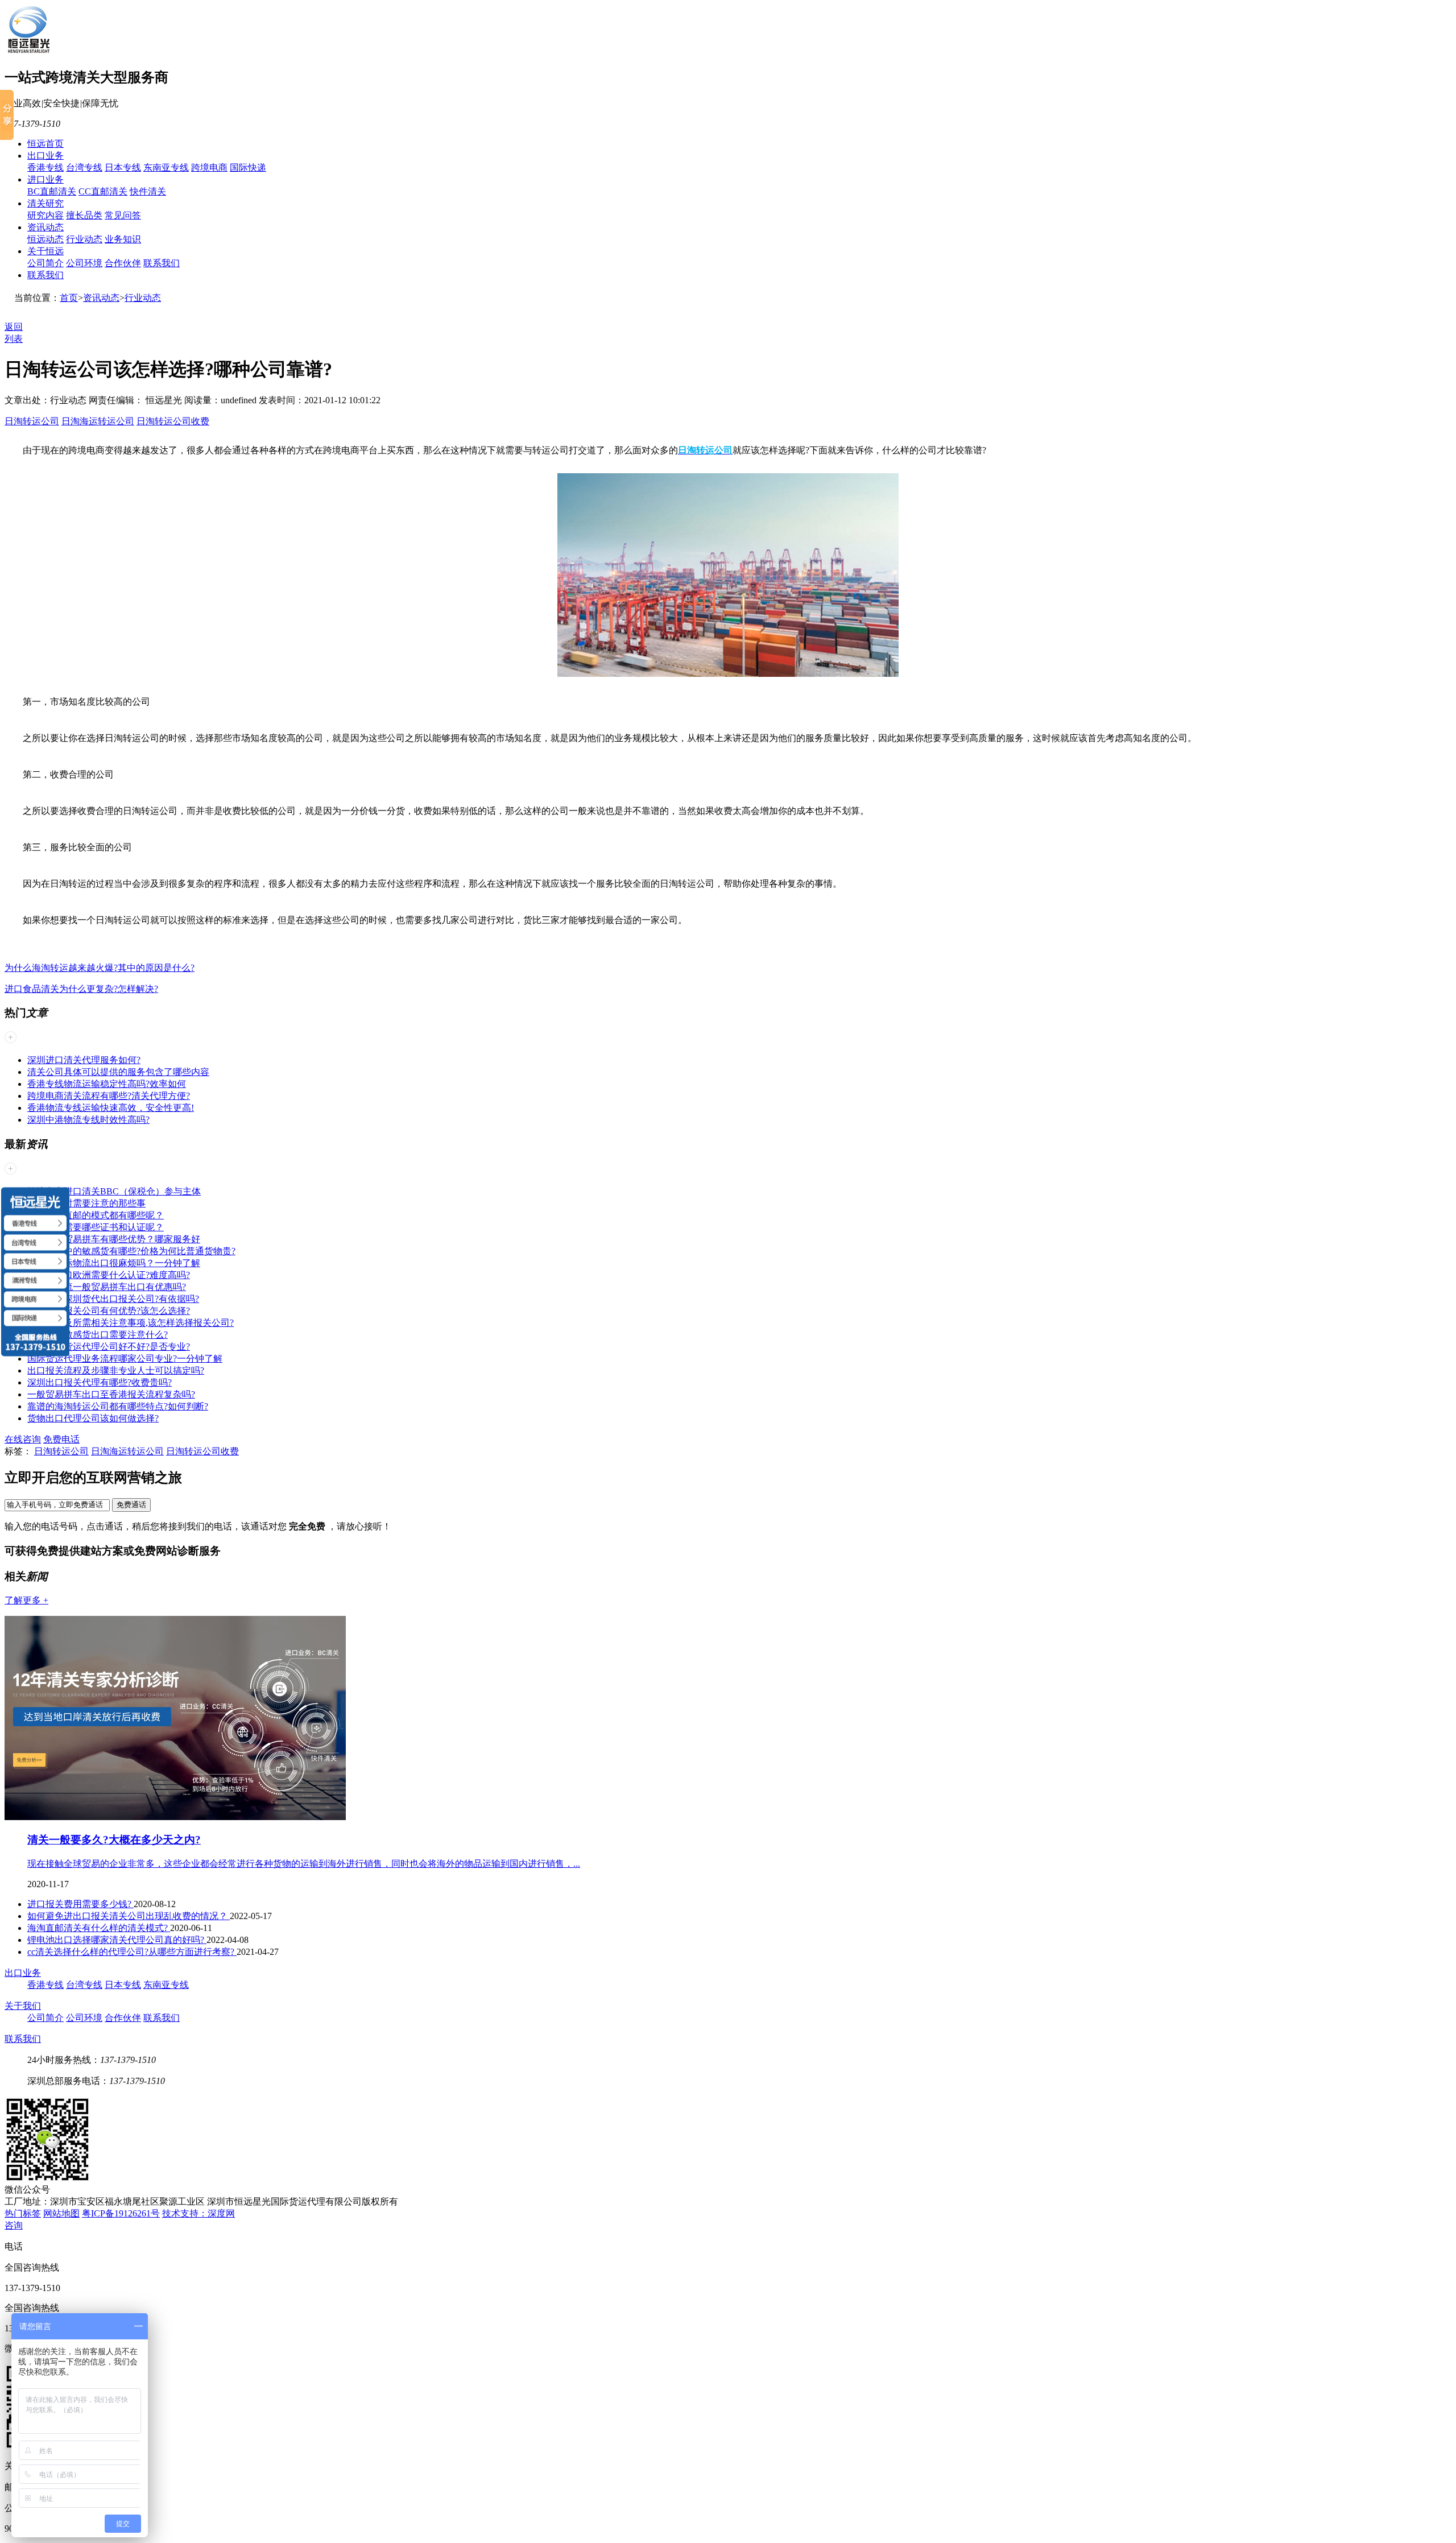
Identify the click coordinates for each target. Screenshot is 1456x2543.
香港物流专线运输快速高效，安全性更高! (111, 1108)
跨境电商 (209, 168)
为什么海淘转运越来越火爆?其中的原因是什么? (100, 968)
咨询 (14, 2225)
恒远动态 (45, 239)
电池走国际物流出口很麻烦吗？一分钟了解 (114, 1263)
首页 (69, 298)
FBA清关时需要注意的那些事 (86, 1203)
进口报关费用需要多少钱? (80, 1904)
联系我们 (162, 263)
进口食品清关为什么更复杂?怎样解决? (81, 989)
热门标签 (23, 2213)
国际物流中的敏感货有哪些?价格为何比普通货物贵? (131, 1251)
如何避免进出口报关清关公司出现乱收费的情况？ (129, 1916)
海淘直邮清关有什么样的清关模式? (99, 1928)
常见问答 (123, 215)
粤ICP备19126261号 (121, 2213)
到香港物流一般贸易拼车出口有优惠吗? (107, 1287)
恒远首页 (45, 144)
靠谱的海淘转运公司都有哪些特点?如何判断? (118, 1406)
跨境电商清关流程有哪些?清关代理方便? (109, 1096)
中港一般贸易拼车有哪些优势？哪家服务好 (114, 1239)
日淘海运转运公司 (98, 421)
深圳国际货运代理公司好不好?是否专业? (109, 1347)
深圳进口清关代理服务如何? (84, 1060)
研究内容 (45, 215)
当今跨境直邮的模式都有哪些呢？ (96, 1215)
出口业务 (45, 156)
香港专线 (45, 168)
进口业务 (45, 179)
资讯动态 (45, 227)
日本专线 (123, 168)
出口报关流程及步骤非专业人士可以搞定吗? (116, 1370)
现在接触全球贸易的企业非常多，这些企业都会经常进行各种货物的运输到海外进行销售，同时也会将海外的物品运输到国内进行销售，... (304, 1864)
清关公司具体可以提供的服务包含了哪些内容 (118, 1072)
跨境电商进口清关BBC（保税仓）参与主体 (114, 1191)
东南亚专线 (166, 168)
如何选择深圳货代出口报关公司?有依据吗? (113, 1299)
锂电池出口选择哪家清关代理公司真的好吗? (117, 1940)
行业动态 (84, 239)
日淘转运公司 (32, 421)
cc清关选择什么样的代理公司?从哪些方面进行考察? (132, 1952)
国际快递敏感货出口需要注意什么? (98, 1335)
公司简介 (45, 263)
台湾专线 (84, 168)
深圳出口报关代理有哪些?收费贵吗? (100, 1382)
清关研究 (45, 203)
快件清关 (148, 191)
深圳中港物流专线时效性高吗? (88, 1120)
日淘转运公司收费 (173, 421)
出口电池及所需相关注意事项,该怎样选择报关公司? (131, 1323)
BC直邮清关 (52, 191)
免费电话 (61, 1439)
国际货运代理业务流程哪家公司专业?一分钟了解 (125, 1359)
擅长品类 (84, 215)
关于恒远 (45, 251)
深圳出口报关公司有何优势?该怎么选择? (109, 1311)
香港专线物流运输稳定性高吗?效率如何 (107, 1084)
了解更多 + (26, 1600)
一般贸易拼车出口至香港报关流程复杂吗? (111, 1394)
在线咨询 (23, 1439)
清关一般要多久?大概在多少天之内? (114, 1840)
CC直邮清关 (103, 191)
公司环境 (84, 263)
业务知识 (123, 239)
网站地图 (61, 2213)
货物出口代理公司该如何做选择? (93, 1418)
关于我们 (23, 2006)
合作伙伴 (123, 263)
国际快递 (248, 168)
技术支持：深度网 (198, 2213)
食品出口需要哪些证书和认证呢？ (96, 1227)
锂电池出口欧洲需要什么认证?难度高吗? (109, 1275)
